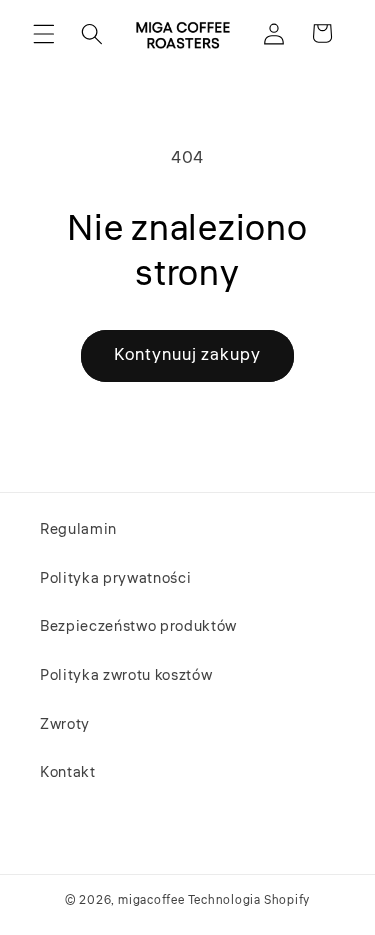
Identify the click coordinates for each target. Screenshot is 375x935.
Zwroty (65, 724)
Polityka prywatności (115, 578)
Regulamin (78, 529)
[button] (44, 33)
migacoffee (151, 900)
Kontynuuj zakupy (188, 355)
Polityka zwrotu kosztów (126, 675)
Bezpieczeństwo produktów (138, 626)
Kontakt (68, 772)
